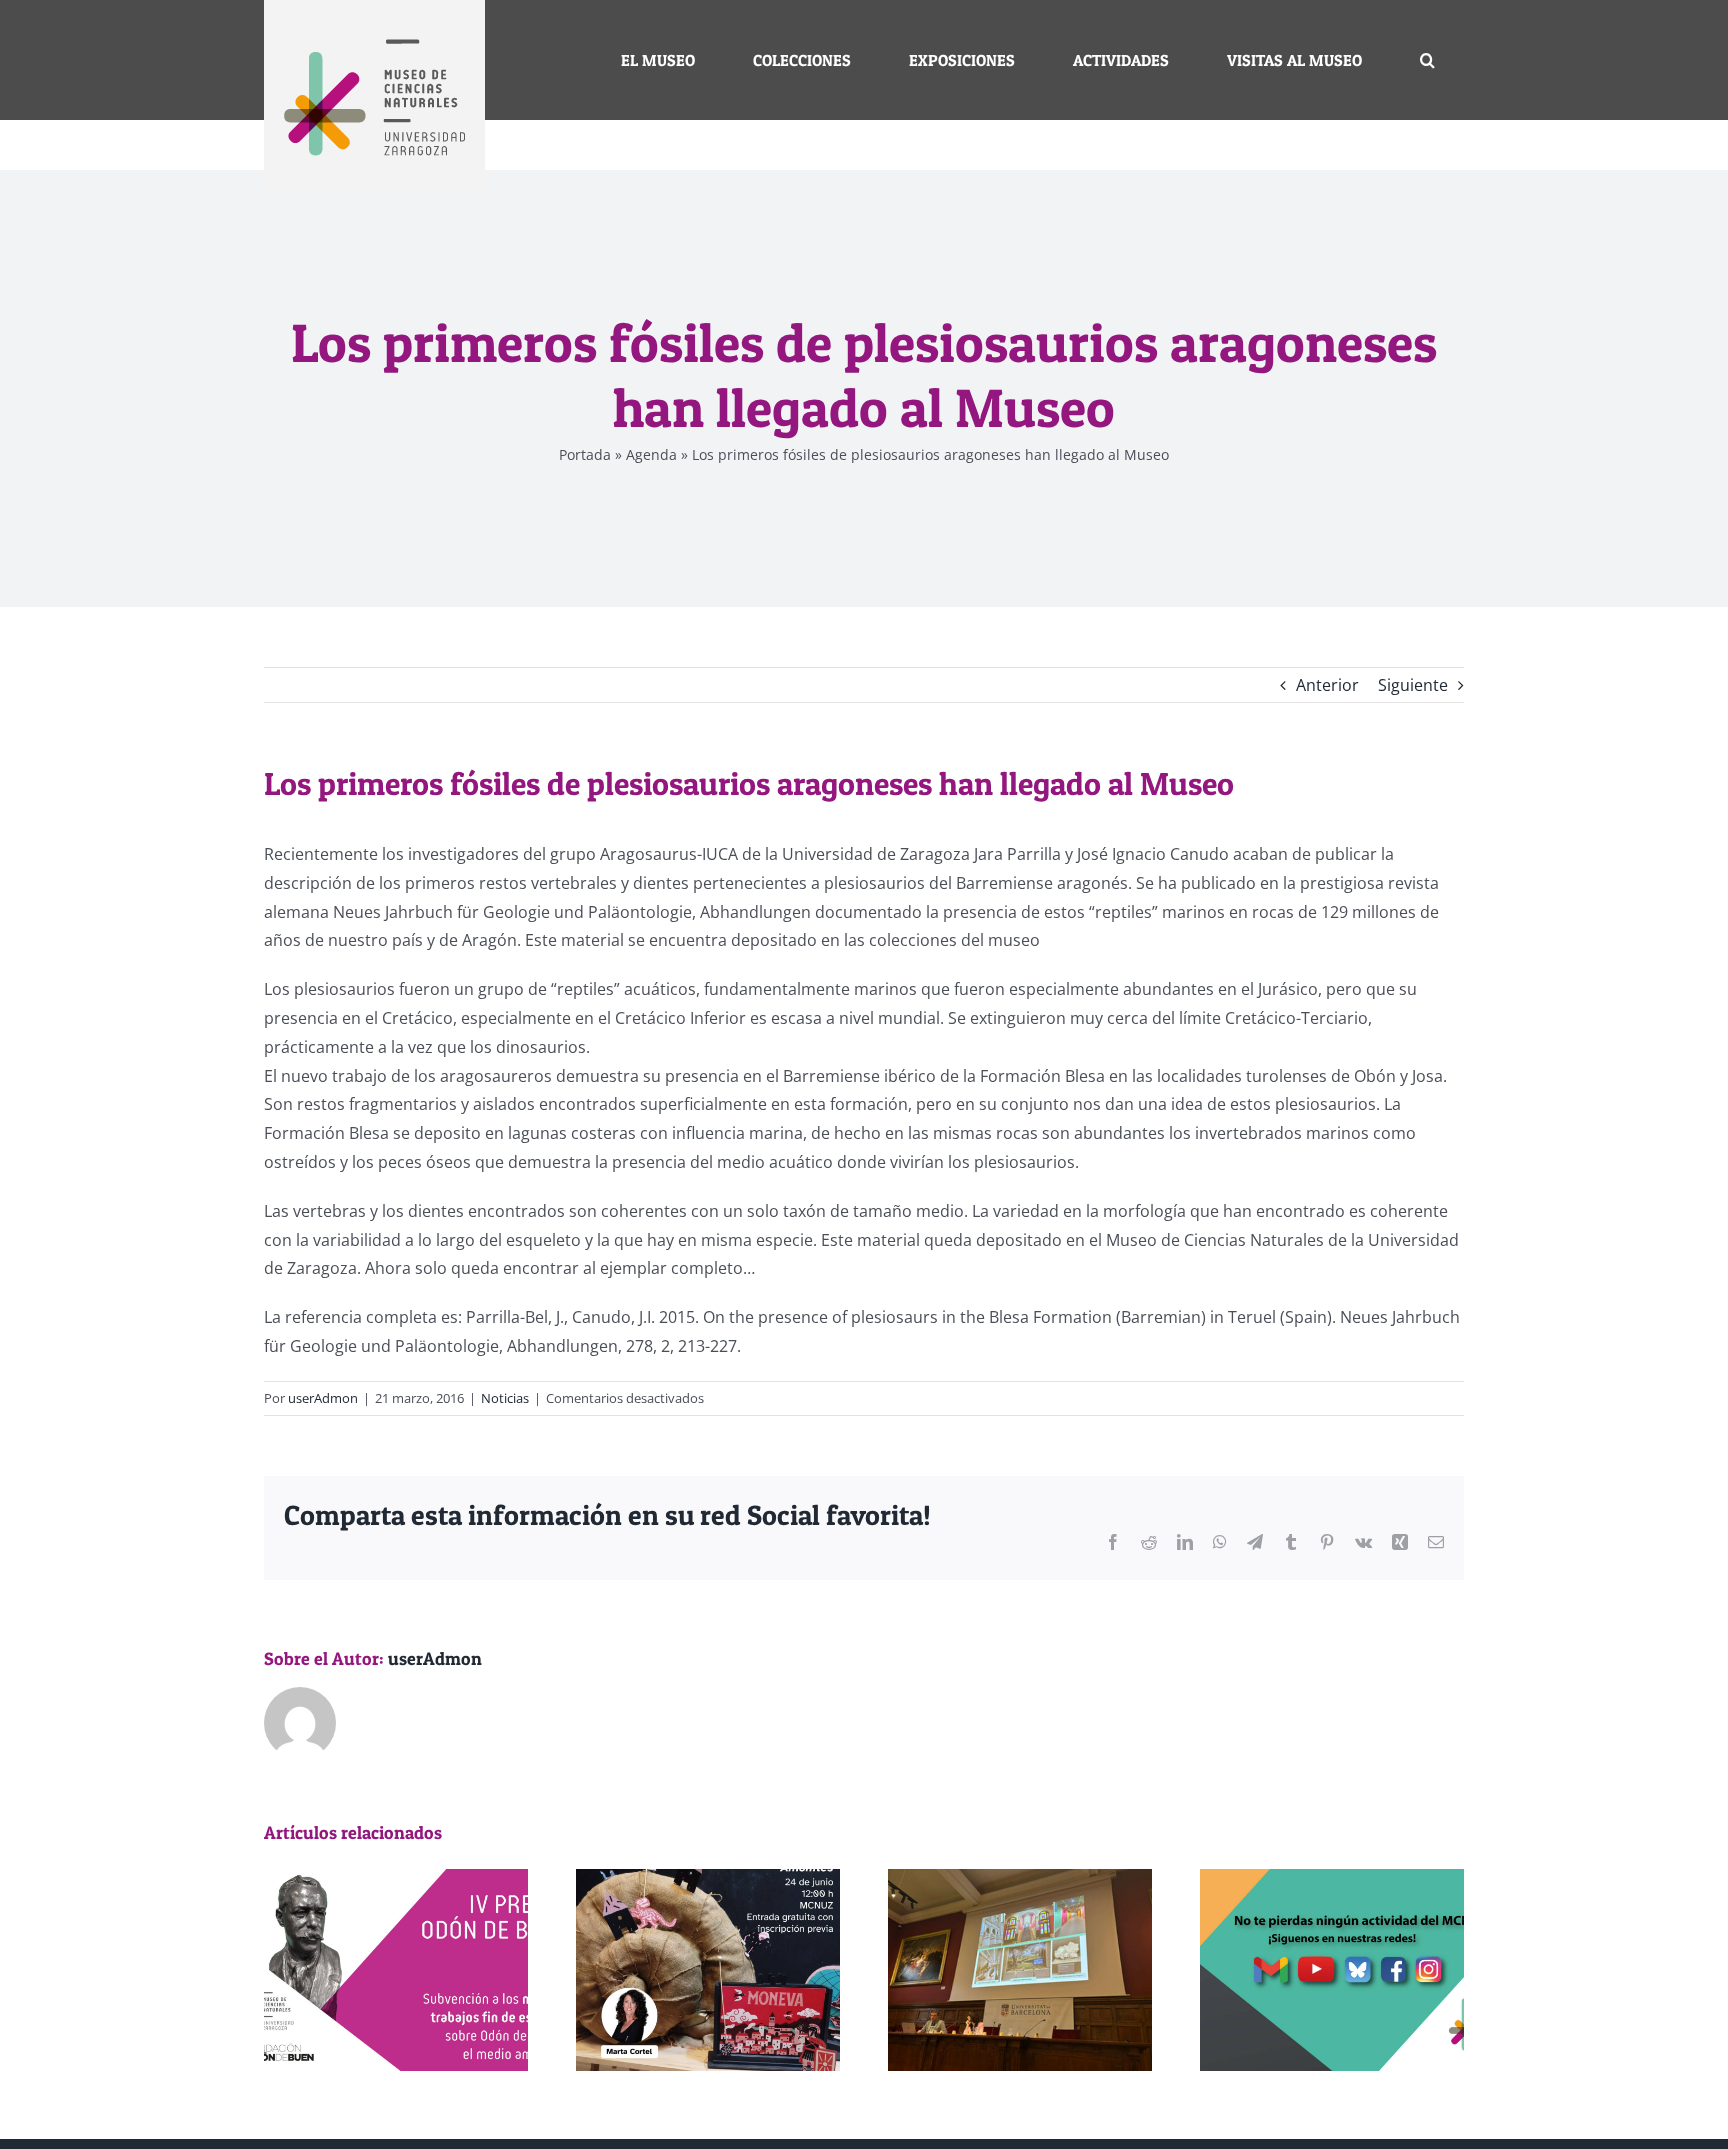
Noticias (505, 1398)
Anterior (1327, 685)
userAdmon (323, 1398)
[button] (1427, 60)
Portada (585, 454)
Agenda (651, 454)
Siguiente (1413, 685)
